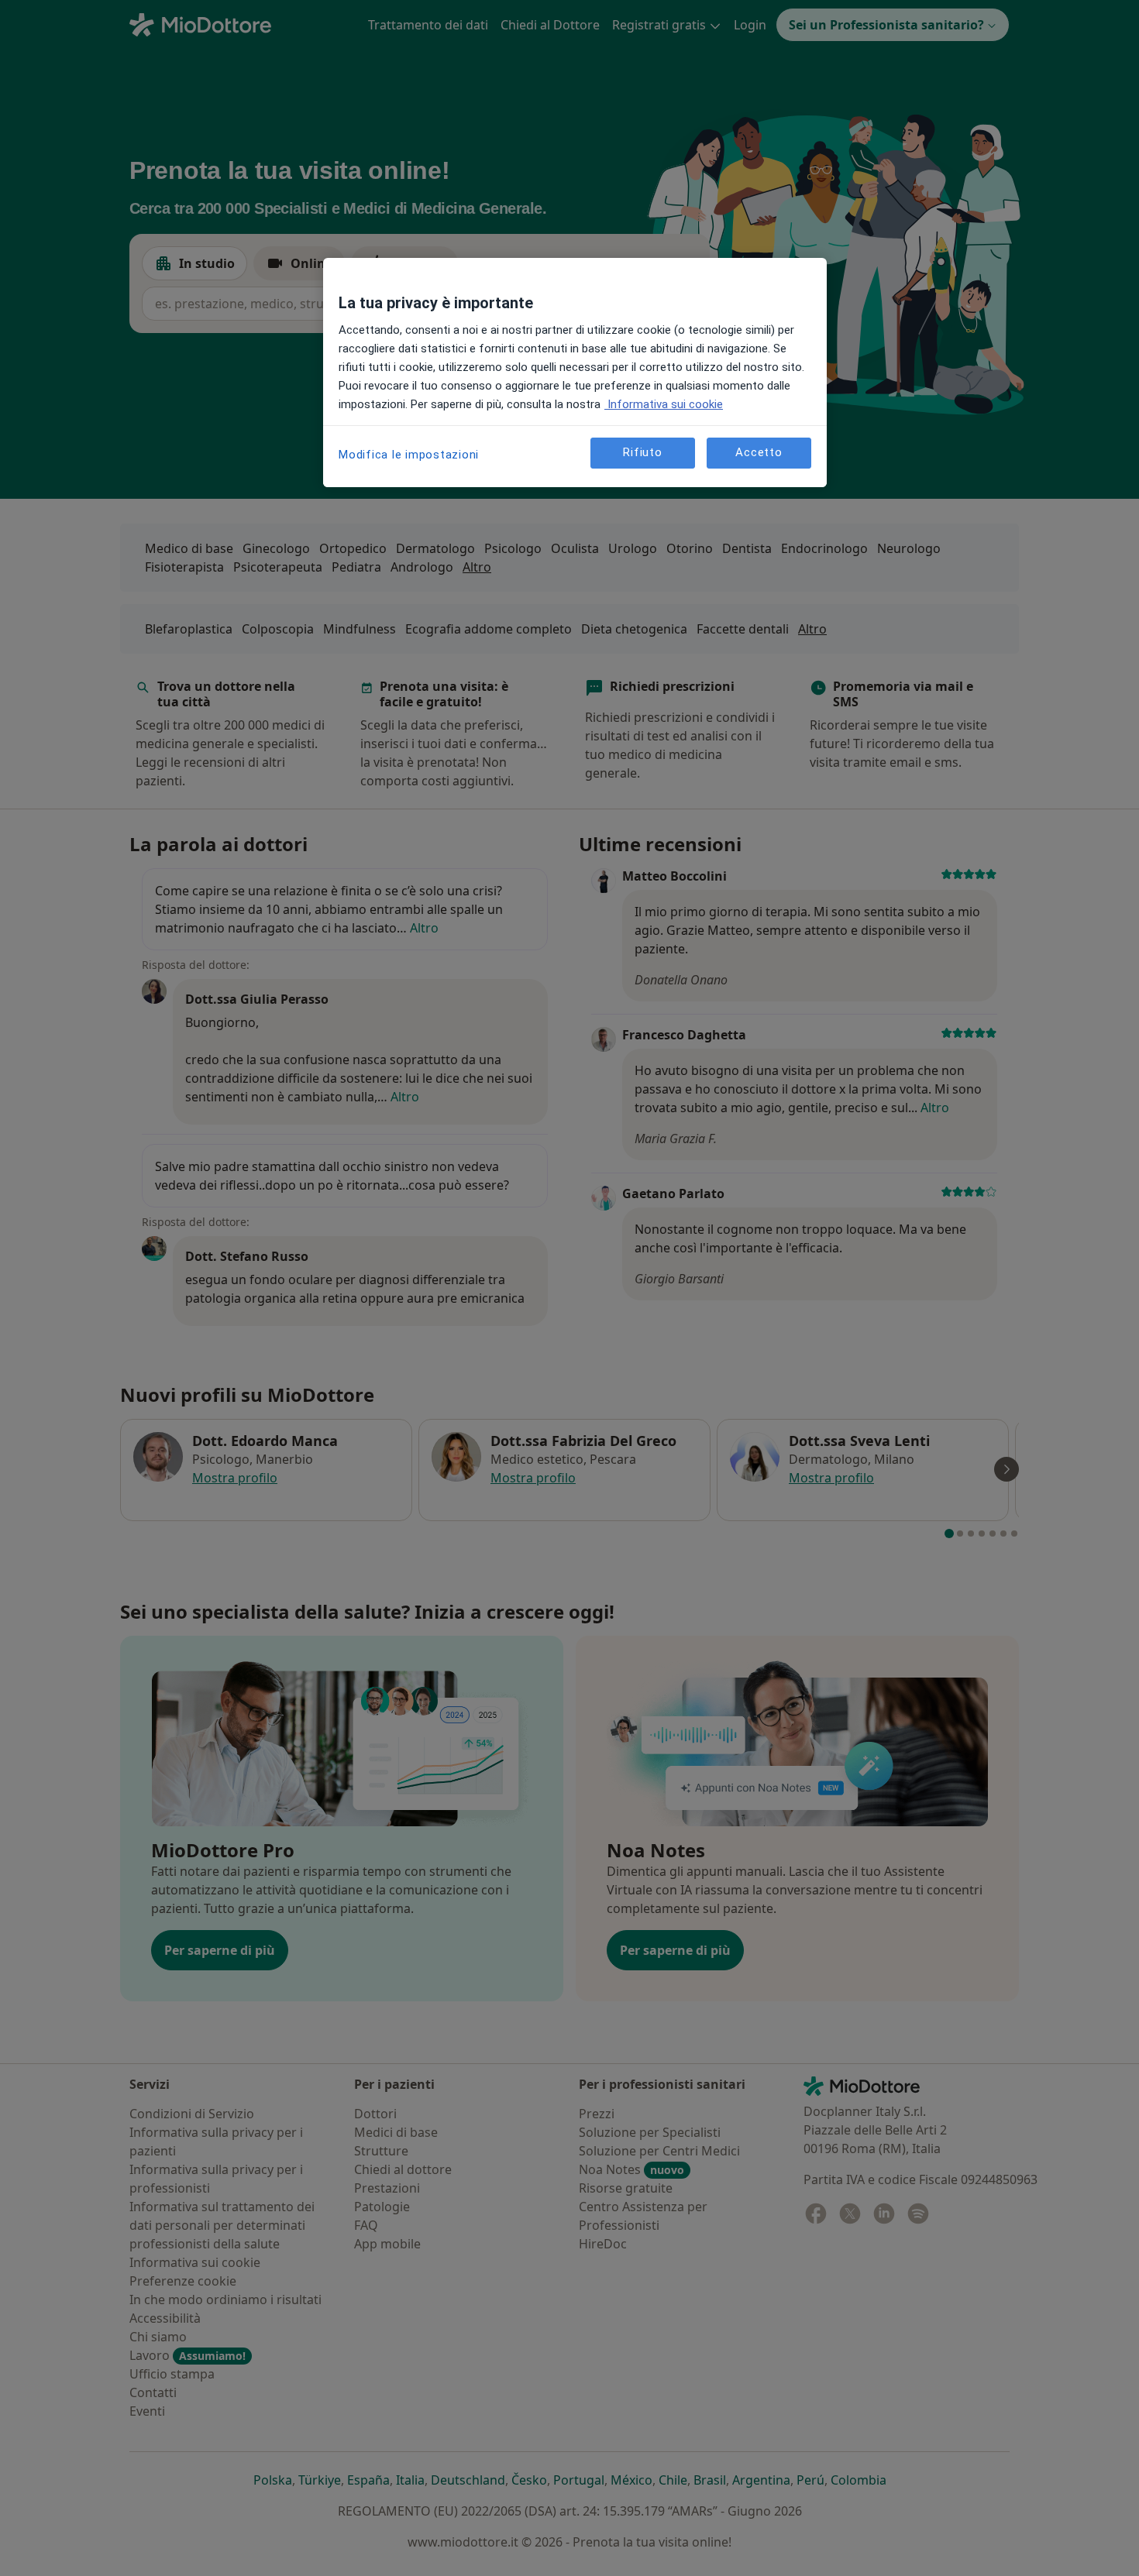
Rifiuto (642, 452)
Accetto (759, 452)
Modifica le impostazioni (409, 455)
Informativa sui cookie (664, 404)
